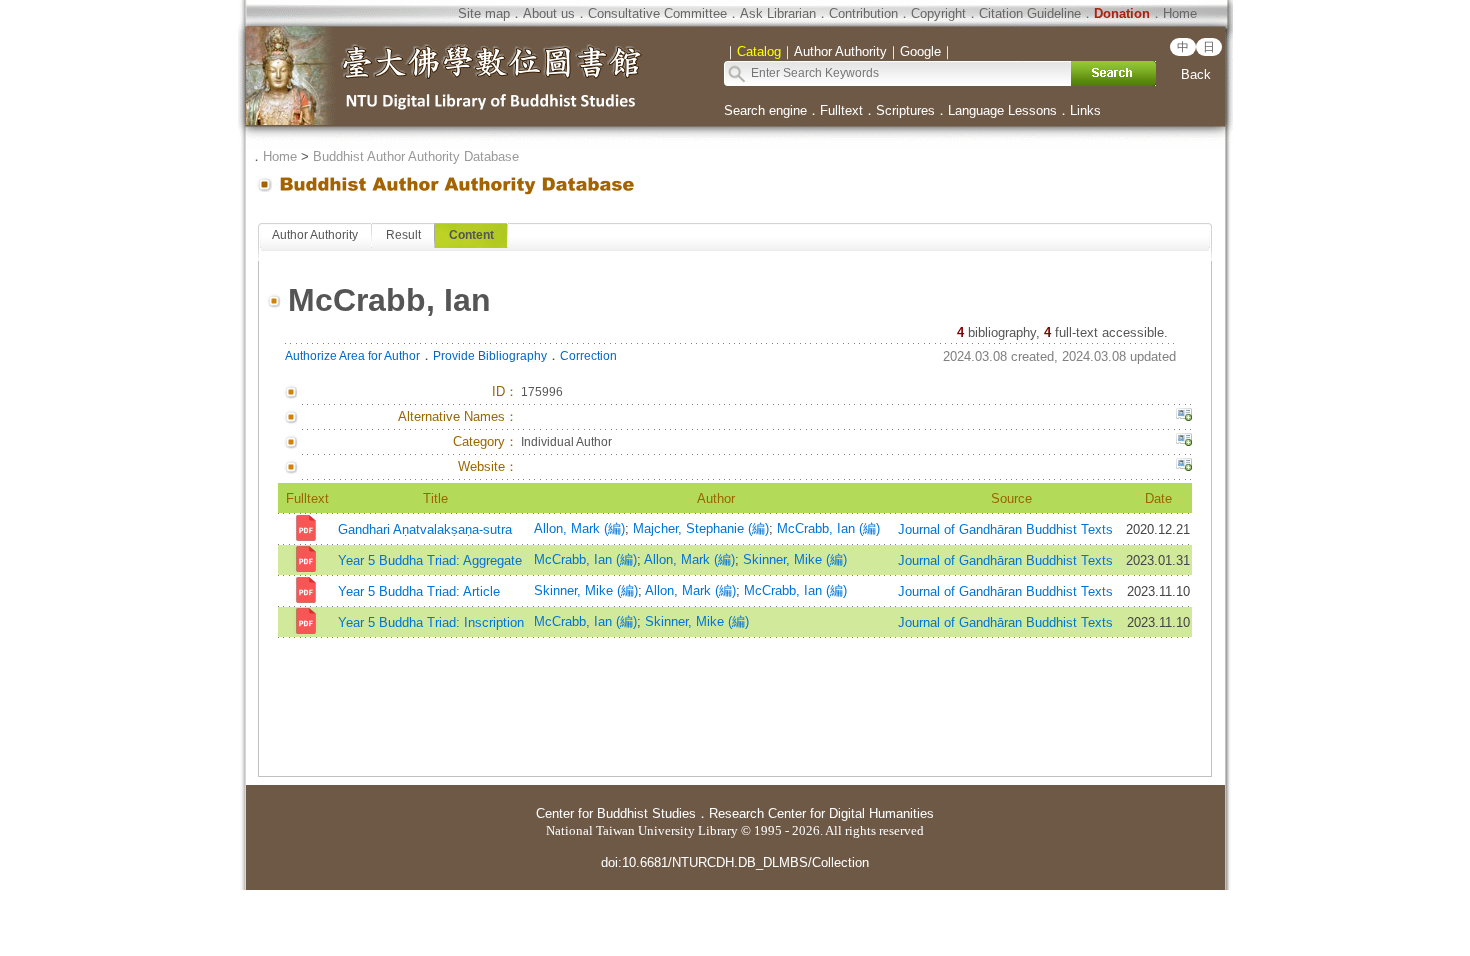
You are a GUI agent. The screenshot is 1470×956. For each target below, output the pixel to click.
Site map (484, 13)
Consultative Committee (657, 13)
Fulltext (841, 110)
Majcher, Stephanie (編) (701, 528)
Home (1180, 13)
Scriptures (905, 110)
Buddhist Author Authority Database (416, 156)
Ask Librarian (778, 13)
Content (471, 235)
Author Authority (315, 235)
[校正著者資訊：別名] (1184, 417)
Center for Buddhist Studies (616, 813)
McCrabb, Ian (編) (828, 528)
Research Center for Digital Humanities (821, 813)
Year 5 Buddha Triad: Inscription (431, 622)
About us (549, 13)
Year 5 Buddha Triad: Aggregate (430, 560)
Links (1085, 110)
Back (1196, 74)
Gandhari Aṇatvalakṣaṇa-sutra (425, 529)
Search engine (765, 110)
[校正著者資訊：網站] (1184, 467)
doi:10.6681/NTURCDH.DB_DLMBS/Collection (735, 862)
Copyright (938, 13)
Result (403, 235)
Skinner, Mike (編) (795, 559)
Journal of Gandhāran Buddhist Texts (1005, 529)
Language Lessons (1002, 110)
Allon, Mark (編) (579, 528)
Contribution (863, 13)
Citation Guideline (1030, 13)
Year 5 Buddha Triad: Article (419, 591)
